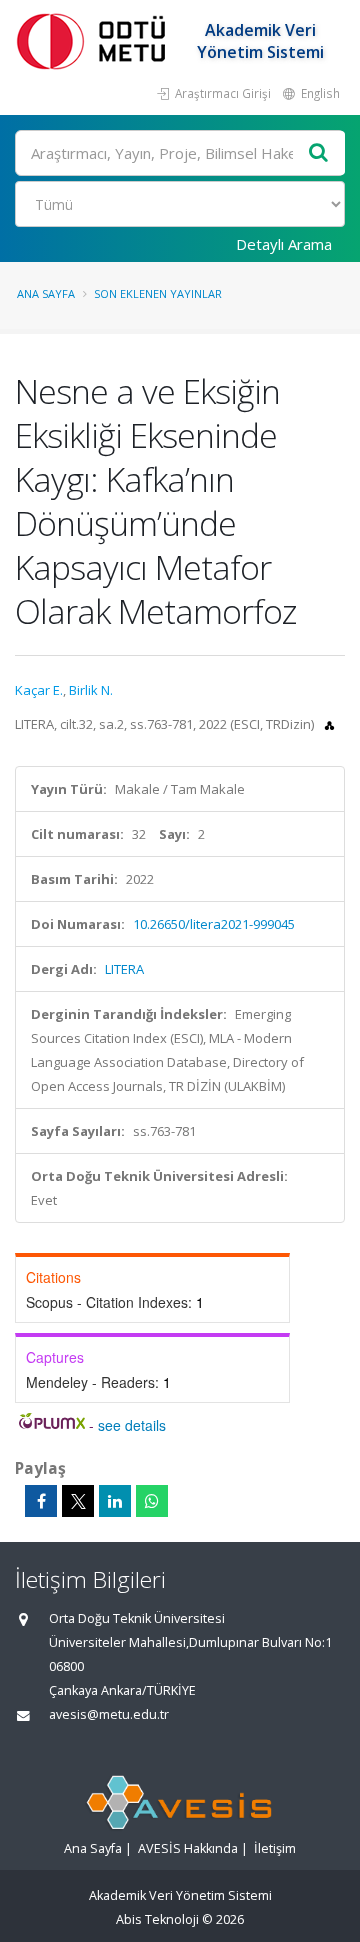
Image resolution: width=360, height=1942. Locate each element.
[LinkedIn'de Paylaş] (115, 1501)
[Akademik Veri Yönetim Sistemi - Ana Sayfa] (95, 40)
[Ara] (319, 153)
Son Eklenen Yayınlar (158, 293)
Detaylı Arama (284, 244)
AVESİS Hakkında (188, 1848)
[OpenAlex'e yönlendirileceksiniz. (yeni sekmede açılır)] (329, 724)
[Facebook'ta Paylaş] (41, 1501)
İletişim (275, 1848)
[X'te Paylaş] (78, 1501)
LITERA (124, 969)
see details (132, 1425)
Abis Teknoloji (157, 1919)
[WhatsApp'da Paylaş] (152, 1501)
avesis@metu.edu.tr (109, 1714)
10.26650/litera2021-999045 (214, 924)
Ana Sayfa (46, 293)
